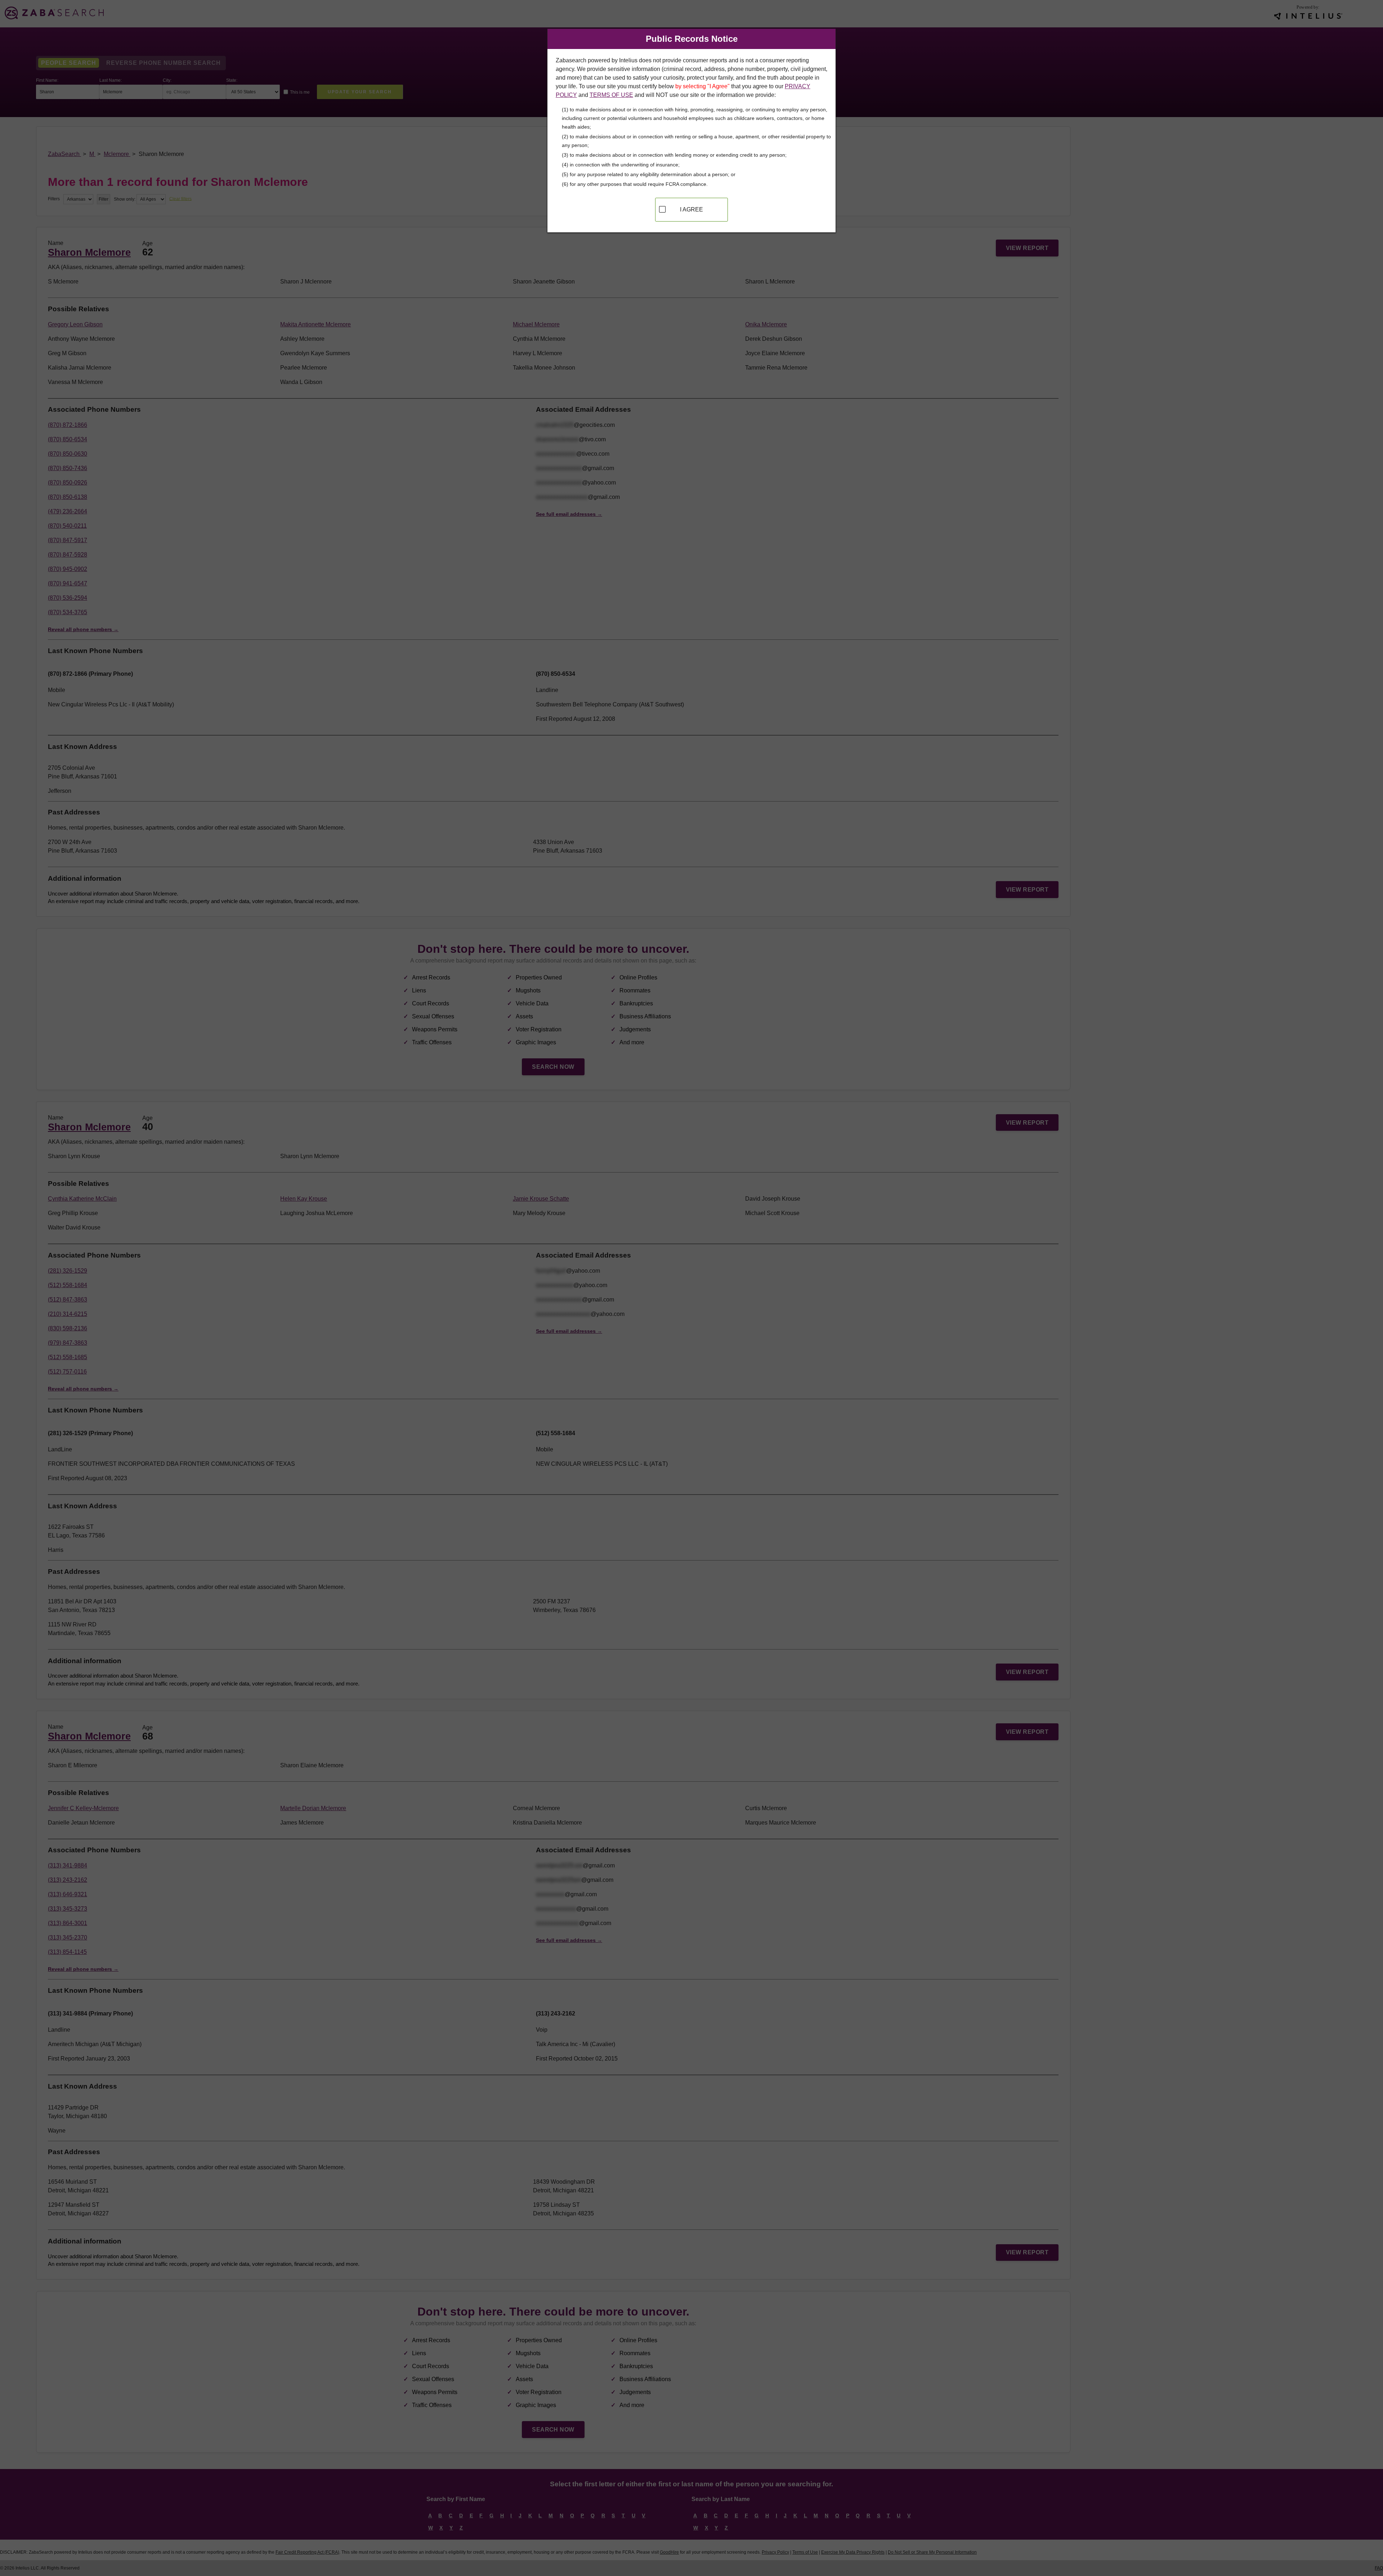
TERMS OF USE (611, 95)
